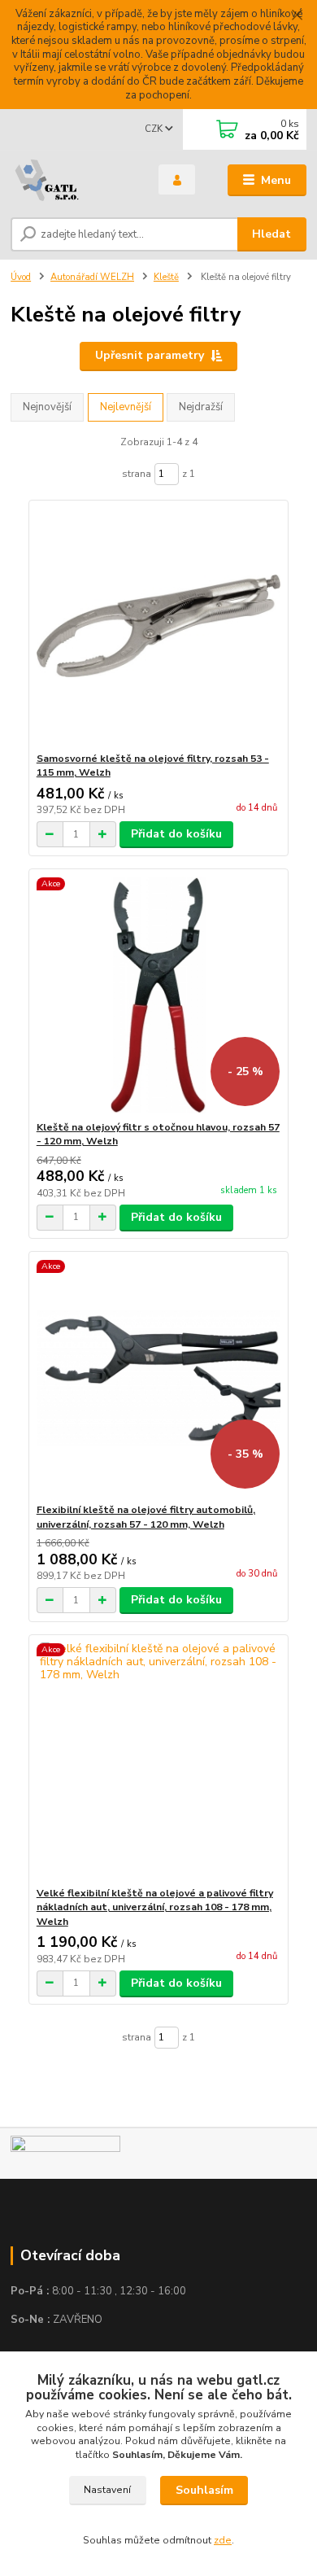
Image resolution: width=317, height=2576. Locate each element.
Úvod (21, 277)
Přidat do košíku (176, 834)
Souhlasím (204, 2490)
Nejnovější (47, 407)
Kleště (166, 277)
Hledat (271, 234)
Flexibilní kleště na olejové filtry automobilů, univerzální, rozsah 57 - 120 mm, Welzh (146, 1517)
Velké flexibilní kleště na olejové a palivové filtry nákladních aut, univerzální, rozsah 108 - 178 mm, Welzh (155, 1907)
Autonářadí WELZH (92, 277)
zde (223, 2540)
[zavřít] (297, 16)
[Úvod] (72, 181)
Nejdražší (201, 407)
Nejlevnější (126, 407)
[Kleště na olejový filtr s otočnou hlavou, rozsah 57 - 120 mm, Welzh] (159, 995)
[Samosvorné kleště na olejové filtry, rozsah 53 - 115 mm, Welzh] (159, 626)
